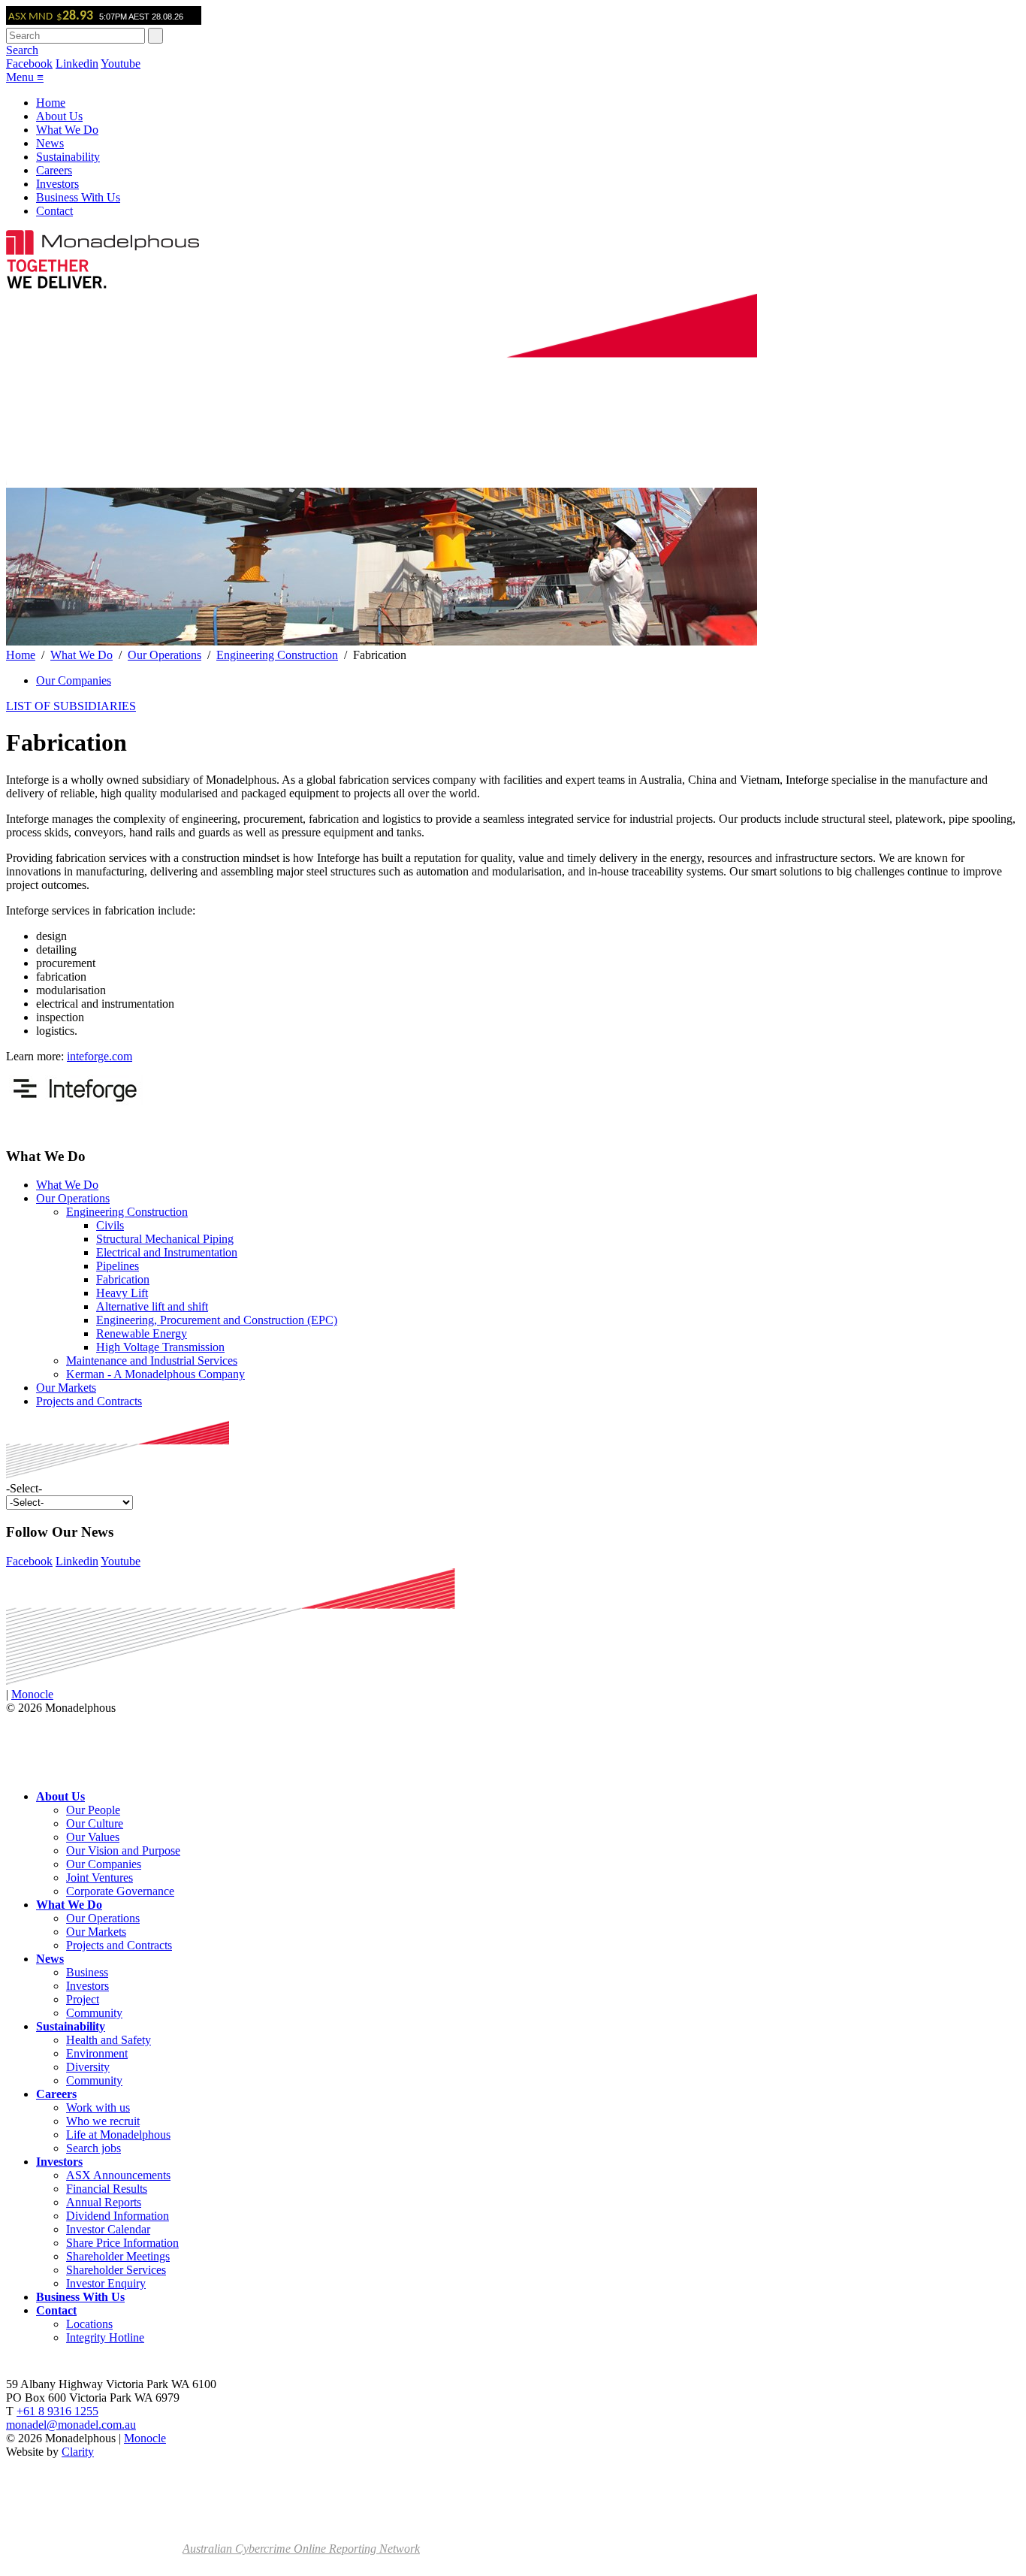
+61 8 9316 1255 (57, 2411)
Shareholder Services (116, 2270)
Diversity (88, 2067)
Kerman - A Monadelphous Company (155, 1374)
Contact (54, 211)
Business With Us (78, 197)
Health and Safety (109, 2040)
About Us (59, 116)
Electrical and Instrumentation (167, 1252)
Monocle (32, 1694)
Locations (89, 2324)
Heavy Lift (122, 1293)
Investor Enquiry (106, 2283)
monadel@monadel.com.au (71, 2425)
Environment (97, 2053)
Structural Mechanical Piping (165, 1239)
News (50, 143)
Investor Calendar (108, 2229)
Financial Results (107, 2189)
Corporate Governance (120, 1891)
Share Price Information (122, 2243)
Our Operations (164, 655)
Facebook (29, 63)
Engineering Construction (277, 655)
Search (22, 50)
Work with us (98, 2107)
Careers (54, 170)
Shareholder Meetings (118, 2256)
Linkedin (77, 63)
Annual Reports (104, 2202)
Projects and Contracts (89, 1401)
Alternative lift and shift (152, 1306)
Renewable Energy (142, 1333)
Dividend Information (118, 2216)
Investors (57, 184)
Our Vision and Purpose (123, 1850)
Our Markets (66, 1388)
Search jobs (94, 2148)
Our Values (93, 1837)
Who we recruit (103, 2121)
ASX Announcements (118, 2175)
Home (51, 103)
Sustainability (68, 157)
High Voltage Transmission (160, 1347)
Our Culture (95, 1823)
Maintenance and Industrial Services (152, 1361)
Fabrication (123, 1279)
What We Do (67, 130)
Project (83, 1999)
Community (94, 2013)
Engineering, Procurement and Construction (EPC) (217, 1320)
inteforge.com (100, 1056)
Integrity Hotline (105, 2337)
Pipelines (118, 1266)
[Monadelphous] (103, 251)
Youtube (121, 63)
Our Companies (74, 680)
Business (87, 1972)
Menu (25, 77)
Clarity (78, 2452)
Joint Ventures (100, 1878)
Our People (93, 1810)
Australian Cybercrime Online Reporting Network (301, 2549)
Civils (110, 1225)
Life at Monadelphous (118, 2135)
